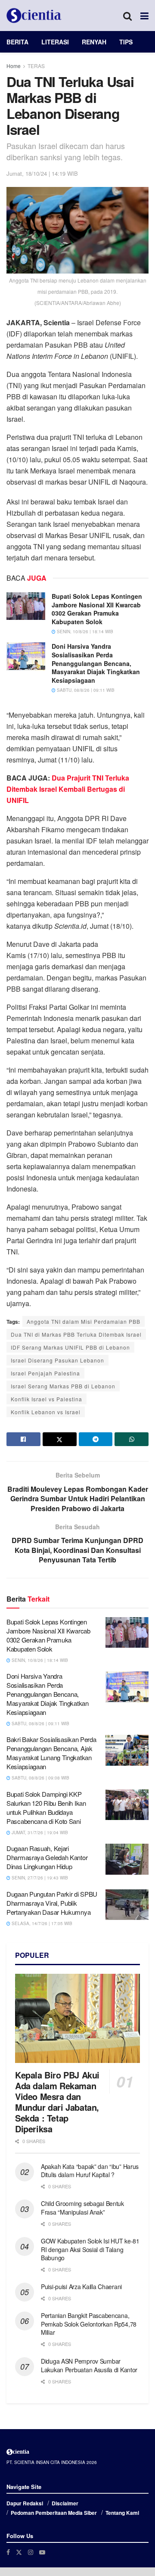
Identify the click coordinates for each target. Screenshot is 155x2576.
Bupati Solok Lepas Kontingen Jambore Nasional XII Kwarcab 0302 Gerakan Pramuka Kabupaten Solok (97, 609)
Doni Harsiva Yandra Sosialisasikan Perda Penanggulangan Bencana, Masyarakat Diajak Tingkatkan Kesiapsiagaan (96, 663)
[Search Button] (127, 16)
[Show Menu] (144, 16)
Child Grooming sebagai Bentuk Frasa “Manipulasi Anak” (82, 2208)
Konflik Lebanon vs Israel (46, 1412)
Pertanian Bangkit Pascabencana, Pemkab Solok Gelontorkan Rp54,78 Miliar (89, 2324)
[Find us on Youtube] (42, 2552)
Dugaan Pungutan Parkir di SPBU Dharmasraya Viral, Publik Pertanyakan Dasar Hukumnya (52, 1903)
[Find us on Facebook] (8, 2552)
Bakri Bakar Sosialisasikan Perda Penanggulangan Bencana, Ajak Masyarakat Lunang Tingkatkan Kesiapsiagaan (51, 1753)
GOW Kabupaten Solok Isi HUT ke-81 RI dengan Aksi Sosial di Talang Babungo (90, 2249)
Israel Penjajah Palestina (45, 1373)
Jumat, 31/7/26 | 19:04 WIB (39, 1832)
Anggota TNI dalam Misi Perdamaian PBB (84, 1321)
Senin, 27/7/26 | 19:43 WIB (39, 1878)
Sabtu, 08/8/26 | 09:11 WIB (85, 690)
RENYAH (94, 42)
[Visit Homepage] (34, 16)
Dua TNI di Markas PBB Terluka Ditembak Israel (76, 1334)
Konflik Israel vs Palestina (46, 1399)
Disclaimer (65, 2503)
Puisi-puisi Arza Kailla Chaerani (81, 2287)
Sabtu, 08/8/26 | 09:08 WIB (40, 1778)
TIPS (126, 42)
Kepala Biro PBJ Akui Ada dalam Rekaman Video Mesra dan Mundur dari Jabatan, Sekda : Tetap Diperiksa (57, 2102)
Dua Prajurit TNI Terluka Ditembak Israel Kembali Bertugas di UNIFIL (68, 789)
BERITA (17, 42)
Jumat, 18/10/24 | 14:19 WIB (42, 173)
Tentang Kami (122, 2513)
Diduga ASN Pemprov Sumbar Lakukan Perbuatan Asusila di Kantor (89, 2365)
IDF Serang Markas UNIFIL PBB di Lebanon (70, 1347)
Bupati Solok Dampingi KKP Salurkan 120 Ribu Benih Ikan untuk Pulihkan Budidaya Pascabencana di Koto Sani (46, 1808)
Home (14, 66)
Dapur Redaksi (25, 2503)
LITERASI (55, 42)
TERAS (36, 66)
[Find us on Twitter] (19, 2552)
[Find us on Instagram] (31, 2552)
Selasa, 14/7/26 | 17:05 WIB (41, 1923)
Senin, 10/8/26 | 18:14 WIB (84, 632)
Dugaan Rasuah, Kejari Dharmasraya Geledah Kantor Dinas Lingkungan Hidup (47, 1857)
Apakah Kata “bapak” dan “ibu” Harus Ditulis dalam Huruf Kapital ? (90, 2171)
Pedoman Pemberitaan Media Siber (54, 2513)
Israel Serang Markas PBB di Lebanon (63, 1386)
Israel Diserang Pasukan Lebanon (57, 1360)
